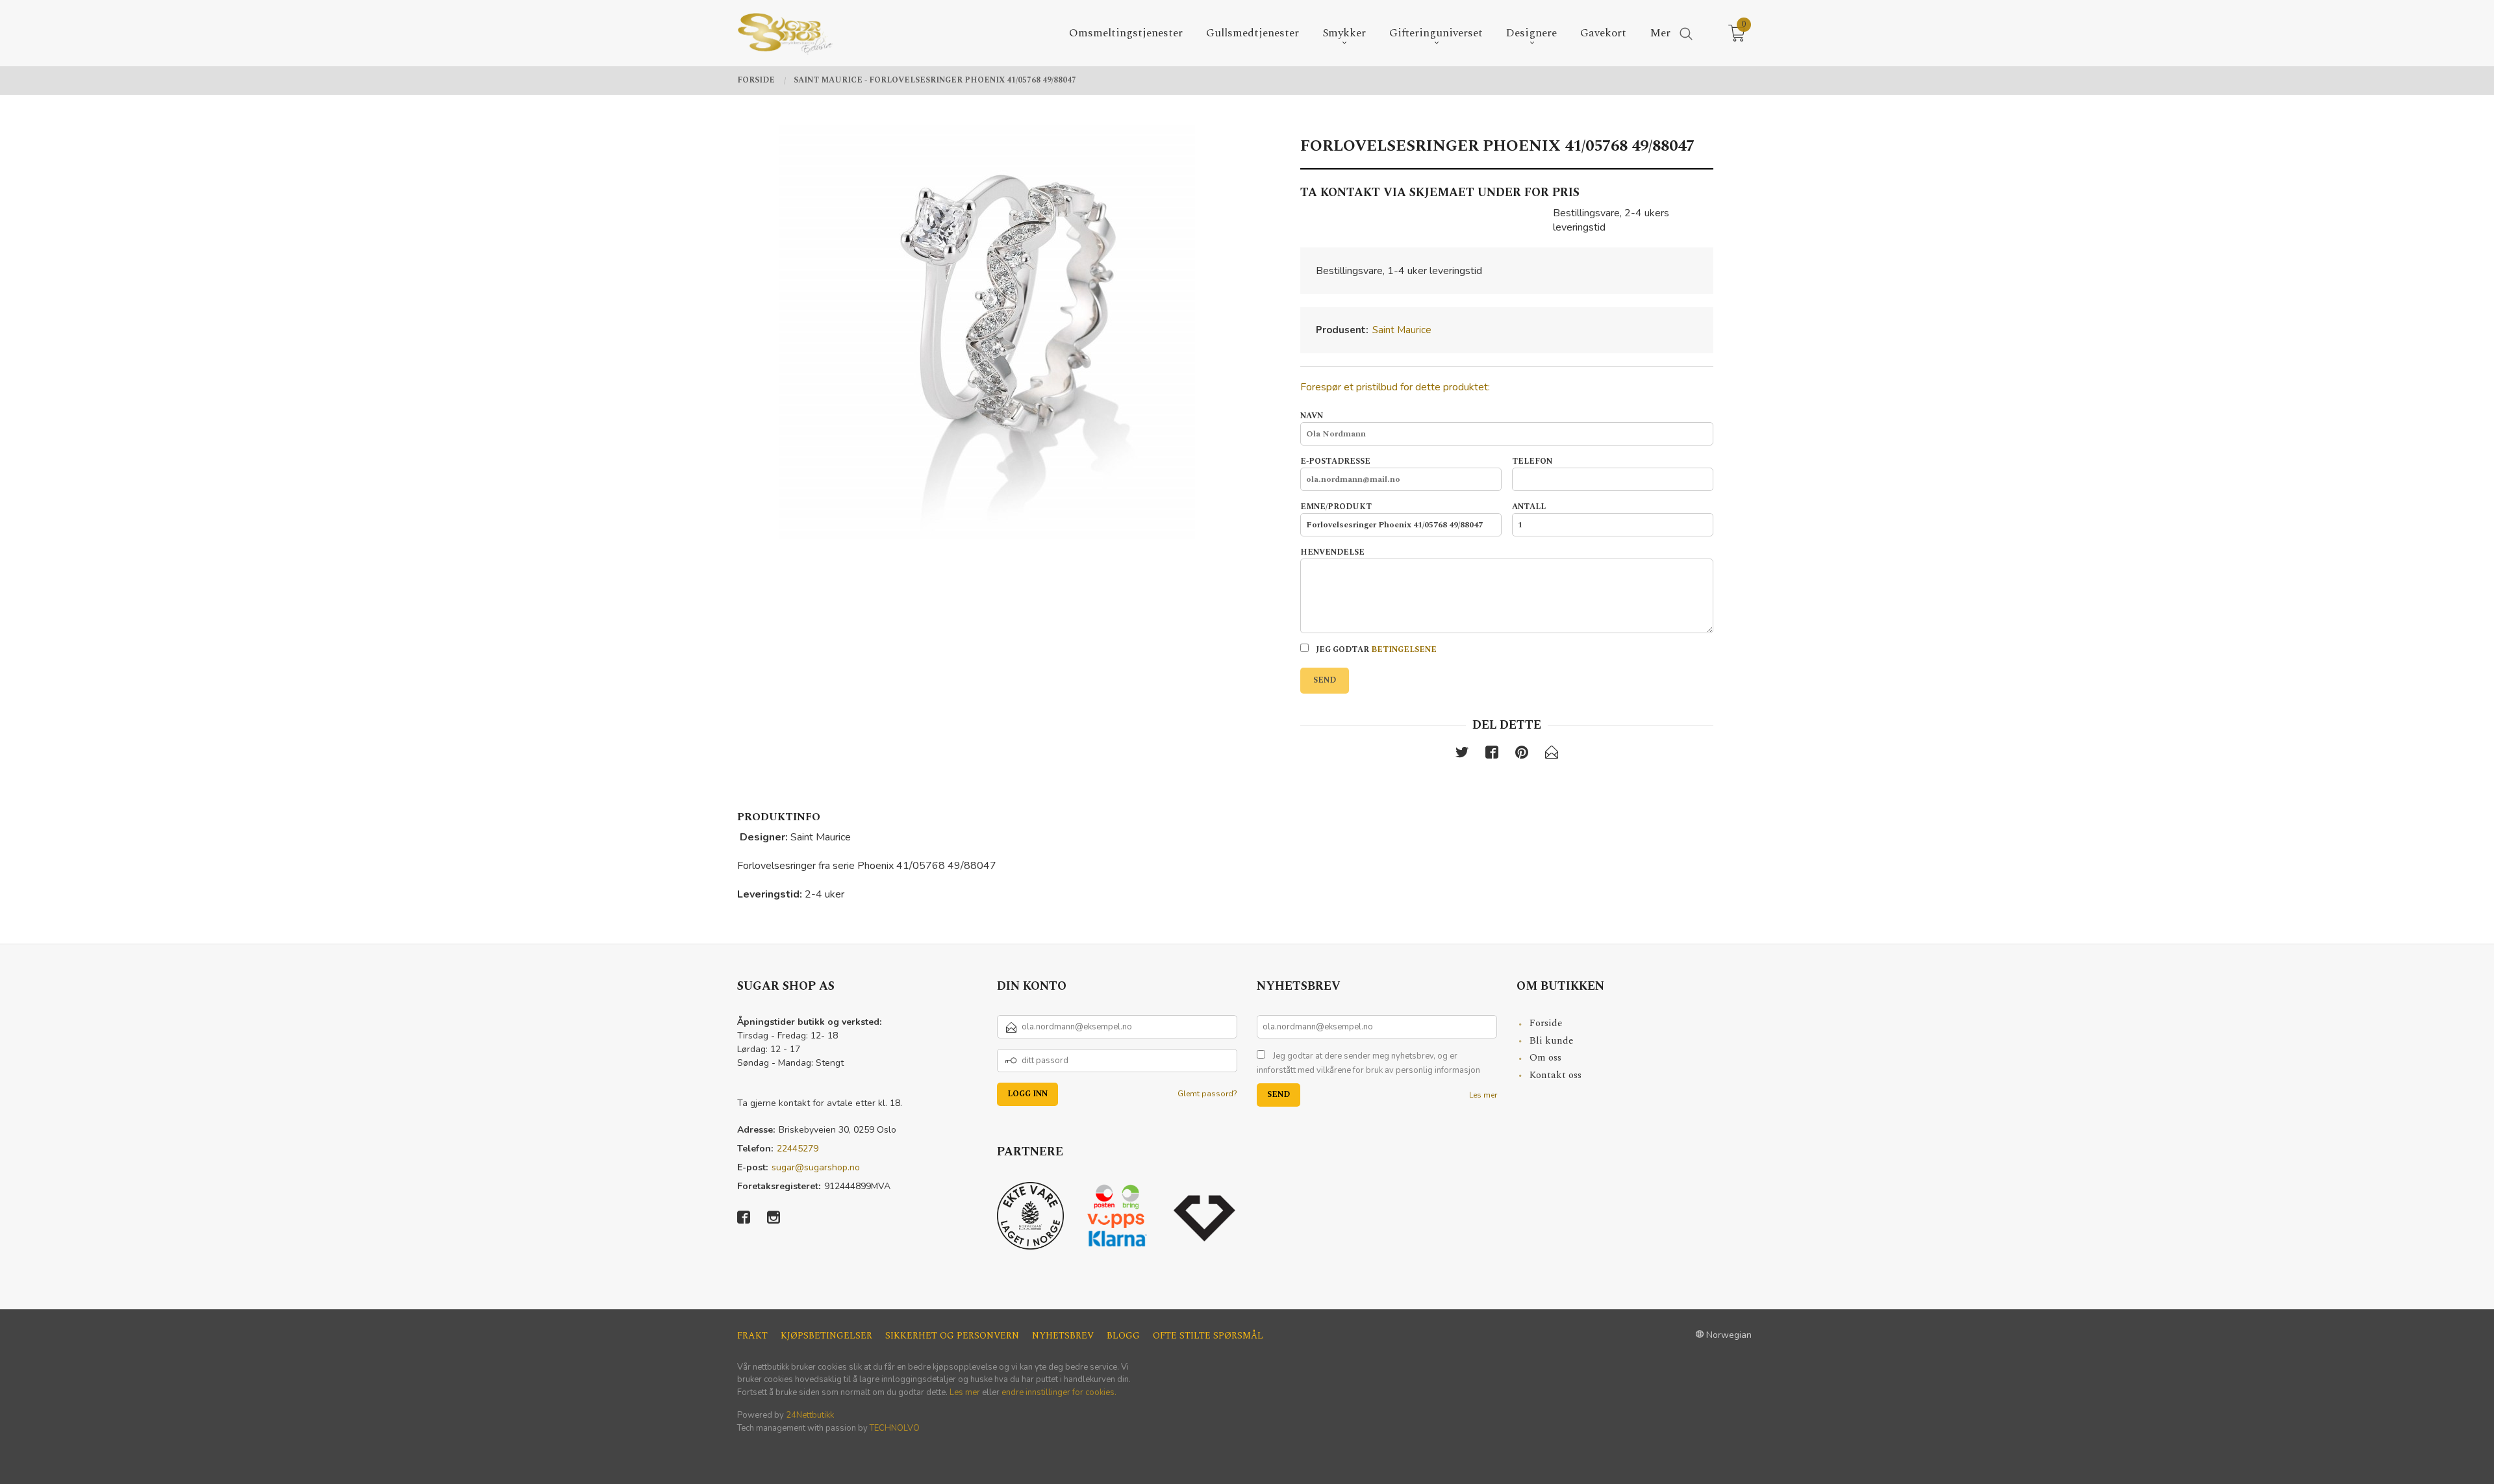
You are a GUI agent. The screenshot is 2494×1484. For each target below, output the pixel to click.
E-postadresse (1335, 462)
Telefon (1532, 462)
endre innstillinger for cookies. (1059, 1392)
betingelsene (1404, 650)
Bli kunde (1552, 1041)
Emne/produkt (1336, 507)
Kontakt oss (1556, 1075)
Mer (1660, 33)
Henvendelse (1332, 553)
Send (1325, 680)
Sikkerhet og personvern (952, 1336)
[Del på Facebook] (1492, 755)
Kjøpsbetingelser (826, 1336)
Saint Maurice (1402, 330)
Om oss (1545, 1058)
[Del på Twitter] (1462, 755)
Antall (1529, 507)
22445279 (798, 1149)
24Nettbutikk (810, 1415)
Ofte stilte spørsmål (1208, 1336)
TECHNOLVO (895, 1428)
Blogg (1123, 1336)
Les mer (1483, 1095)
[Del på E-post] (1552, 755)
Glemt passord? (1207, 1094)
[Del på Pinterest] (1522, 755)
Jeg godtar (1375, 650)
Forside (1546, 1023)
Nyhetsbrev (1063, 1336)
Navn (1312, 416)
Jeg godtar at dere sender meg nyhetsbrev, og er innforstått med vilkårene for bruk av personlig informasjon (1368, 1063)
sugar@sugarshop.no (816, 1167)
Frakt (752, 1336)
